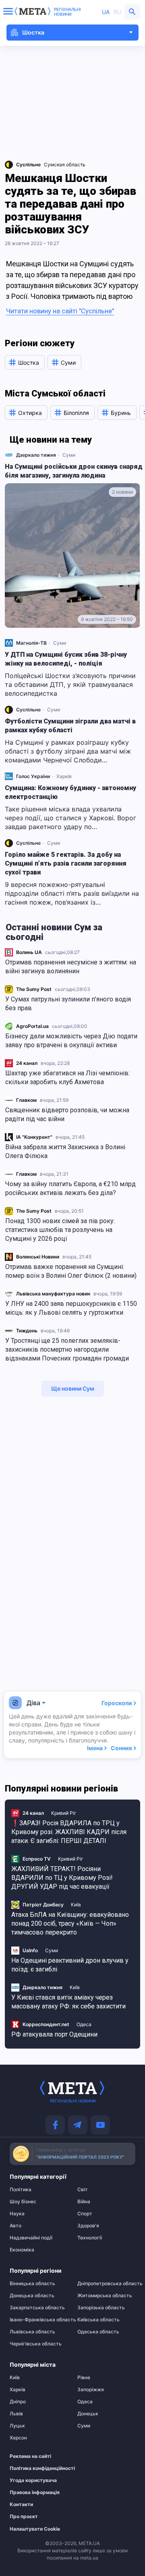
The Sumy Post (34, 989)
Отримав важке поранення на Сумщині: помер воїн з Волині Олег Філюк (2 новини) (71, 1271)
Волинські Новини (38, 1257)
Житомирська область (105, 2296)
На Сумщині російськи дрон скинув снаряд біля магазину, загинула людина (74, 471)
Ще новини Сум (73, 1388)
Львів (16, 2414)
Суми (69, 455)
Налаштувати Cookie (35, 2529)
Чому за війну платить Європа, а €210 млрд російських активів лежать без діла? (70, 1188)
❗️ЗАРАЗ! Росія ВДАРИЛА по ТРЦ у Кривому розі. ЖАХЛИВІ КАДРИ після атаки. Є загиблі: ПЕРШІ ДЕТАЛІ (69, 1832)
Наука (17, 2214)
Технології (90, 2238)
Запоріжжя (91, 2390)
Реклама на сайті (30, 2456)
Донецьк (88, 2414)
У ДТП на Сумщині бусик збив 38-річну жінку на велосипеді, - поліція (66, 659)
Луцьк (17, 2426)
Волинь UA (29, 952)
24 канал (27, 1063)
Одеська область (98, 2332)
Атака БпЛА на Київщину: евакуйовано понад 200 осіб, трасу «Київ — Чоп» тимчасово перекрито (70, 1923)
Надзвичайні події (31, 2238)
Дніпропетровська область (106, 2284)
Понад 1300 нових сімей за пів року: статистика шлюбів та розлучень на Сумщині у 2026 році (60, 1230)
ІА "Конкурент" (34, 1137)
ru (117, 12)
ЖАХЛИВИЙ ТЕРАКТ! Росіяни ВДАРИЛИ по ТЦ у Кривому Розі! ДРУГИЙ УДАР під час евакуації (62, 1878)
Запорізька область (101, 2308)
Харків (64, 776)
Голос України (33, 776)
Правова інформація (35, 2492)
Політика (21, 2190)
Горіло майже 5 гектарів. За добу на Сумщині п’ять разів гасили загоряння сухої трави (66, 863)
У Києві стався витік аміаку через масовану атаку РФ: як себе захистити (68, 2002)
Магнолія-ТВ (31, 643)
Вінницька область (32, 2284)
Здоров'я (88, 2226)
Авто (16, 2226)
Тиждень (27, 1331)
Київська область (98, 2320)
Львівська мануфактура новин (53, 1294)
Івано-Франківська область (39, 2320)
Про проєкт (24, 2517)
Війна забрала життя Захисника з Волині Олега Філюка (65, 1151)
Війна (84, 2202)
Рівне (84, 2378)
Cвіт (83, 2190)
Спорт (85, 2214)
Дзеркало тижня (36, 455)
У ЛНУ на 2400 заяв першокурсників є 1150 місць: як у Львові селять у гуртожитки (71, 1308)
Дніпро (18, 2402)
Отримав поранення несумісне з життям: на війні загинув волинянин (71, 967)
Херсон (18, 2438)
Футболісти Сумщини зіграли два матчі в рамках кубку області (70, 726)
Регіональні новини (67, 12)
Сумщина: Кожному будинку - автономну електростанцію (70, 792)
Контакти (21, 2505)
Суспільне (28, 710)
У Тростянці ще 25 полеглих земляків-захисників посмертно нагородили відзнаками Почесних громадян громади (67, 1349)
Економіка (22, 2250)
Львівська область (32, 2332)
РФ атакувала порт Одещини (54, 2034)
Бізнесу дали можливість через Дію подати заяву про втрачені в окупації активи (71, 1041)
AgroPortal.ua (32, 1026)
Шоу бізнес (23, 2202)
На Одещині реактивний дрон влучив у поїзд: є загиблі (70, 1965)
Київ (76, 1905)
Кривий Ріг (64, 1813)
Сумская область (65, 164)
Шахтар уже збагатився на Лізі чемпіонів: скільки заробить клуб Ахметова (67, 1078)
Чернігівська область (36, 2344)
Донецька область (32, 2296)
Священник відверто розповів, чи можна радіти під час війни (67, 1114)
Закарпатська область (37, 2308)
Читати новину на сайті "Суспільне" (60, 311)
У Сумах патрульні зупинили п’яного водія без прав (68, 1004)
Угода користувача (33, 2480)
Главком (26, 1100)
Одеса (84, 2024)
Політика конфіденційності (35, 2468)
